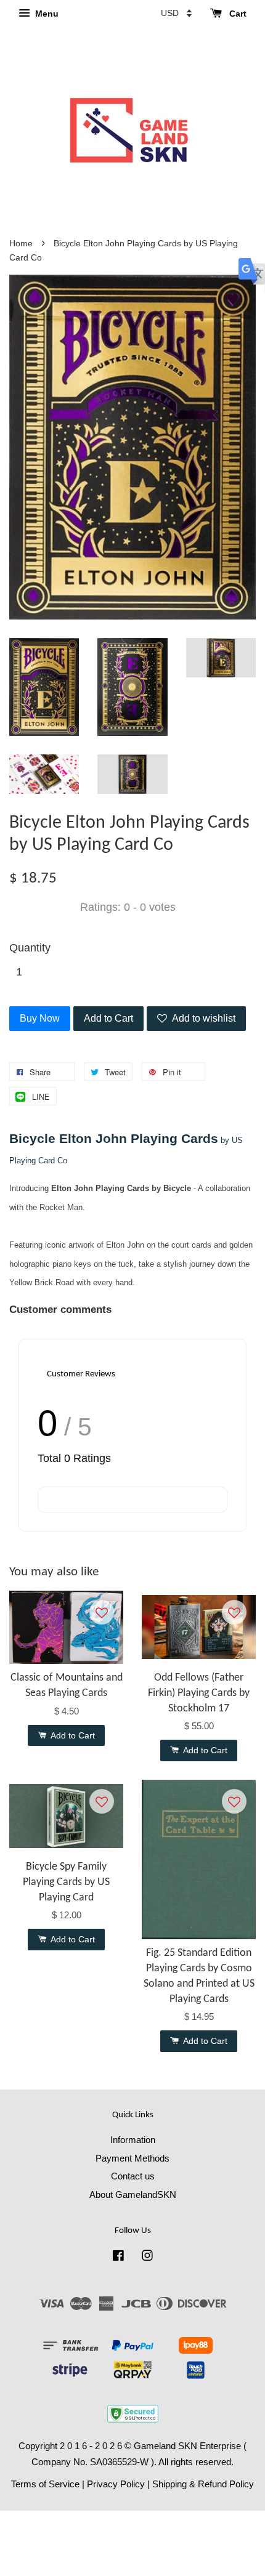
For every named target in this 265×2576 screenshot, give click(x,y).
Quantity (30, 948)
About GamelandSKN (133, 2194)
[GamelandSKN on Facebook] (118, 2257)
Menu (46, 14)
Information (133, 2140)
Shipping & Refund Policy (203, 2484)
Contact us (133, 2176)
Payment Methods (132, 2158)
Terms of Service (45, 2484)
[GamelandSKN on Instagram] (147, 2257)
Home (21, 244)
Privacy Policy (116, 2484)
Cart (237, 14)
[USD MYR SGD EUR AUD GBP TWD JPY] (176, 13)
